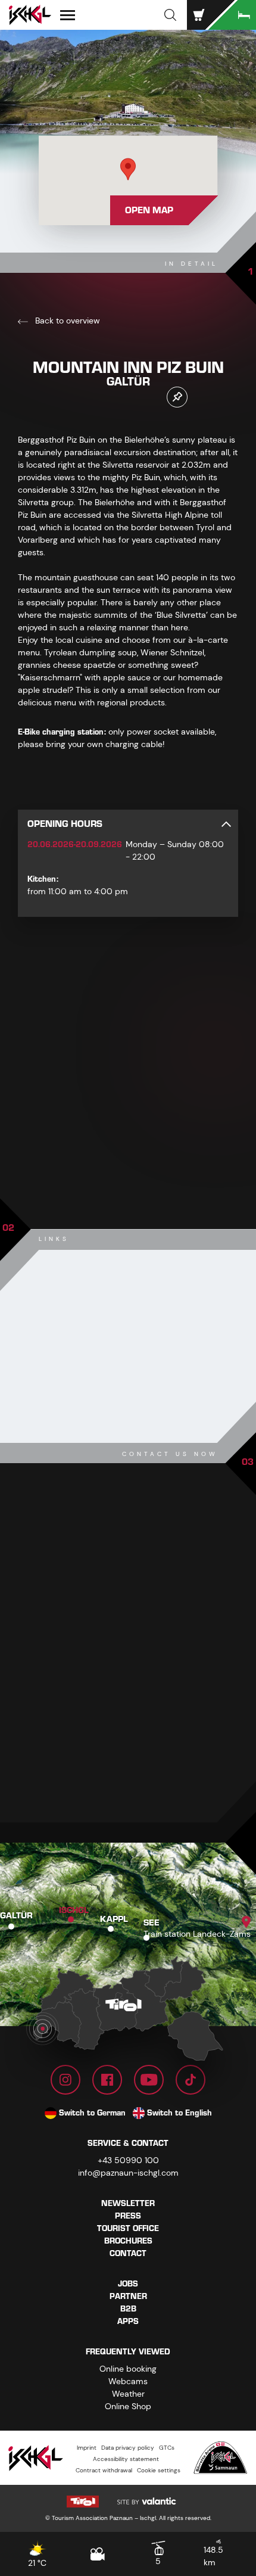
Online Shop (128, 2406)
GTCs (167, 2448)
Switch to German (92, 2113)
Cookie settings (159, 2470)
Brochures (128, 2241)
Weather (128, 2394)
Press (128, 2216)
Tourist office (128, 2228)
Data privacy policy (128, 2448)
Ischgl (74, 1911)
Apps (128, 2321)
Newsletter (128, 2203)
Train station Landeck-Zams (197, 1934)
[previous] (99, 1172)
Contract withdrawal (104, 2470)
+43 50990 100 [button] (128, 2160)
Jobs (128, 2284)
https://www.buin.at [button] (105, 1685)
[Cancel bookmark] (177, 397)
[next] (157, 1172)
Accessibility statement (126, 2459)
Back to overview (66, 321)
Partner (128, 2296)
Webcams (128, 2381)
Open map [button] (149, 210)
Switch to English (179, 2113)
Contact (128, 2253)
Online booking (128, 2369)
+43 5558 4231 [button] (96, 1636)
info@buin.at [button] (96, 1661)
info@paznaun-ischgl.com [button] (128, 2173)
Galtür (16, 1916)
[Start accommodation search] (232, 15)
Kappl (114, 1920)
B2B (128, 2309)
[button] (170, 15)
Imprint (87, 2448)
